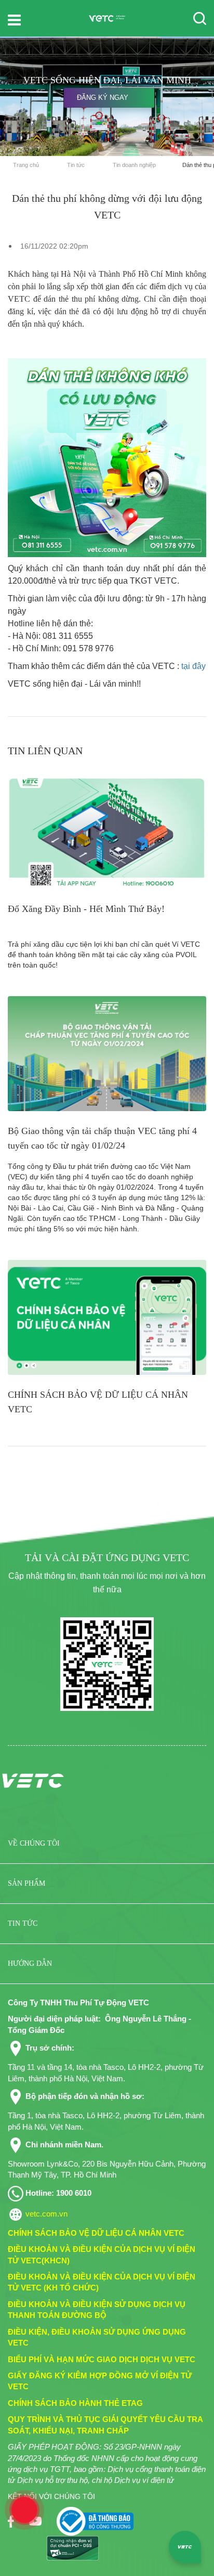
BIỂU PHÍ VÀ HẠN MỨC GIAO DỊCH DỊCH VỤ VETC (102, 2359)
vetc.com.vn (46, 2214)
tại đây (193, 666)
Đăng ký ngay (103, 98)
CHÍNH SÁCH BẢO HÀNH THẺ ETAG (75, 2403)
